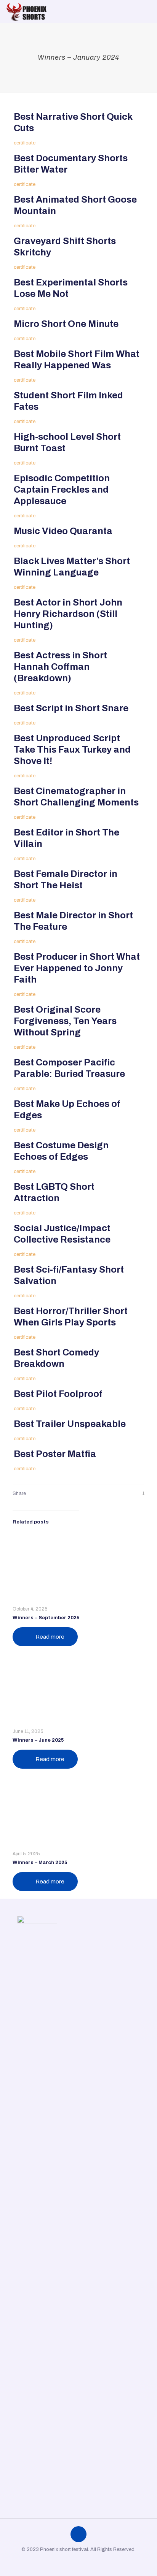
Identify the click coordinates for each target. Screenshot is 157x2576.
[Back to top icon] (78, 2534)
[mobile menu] (147, 11)
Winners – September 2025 (46, 1618)
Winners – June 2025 (38, 1740)
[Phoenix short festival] (27, 11)
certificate (25, 143)
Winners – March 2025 (40, 1863)
